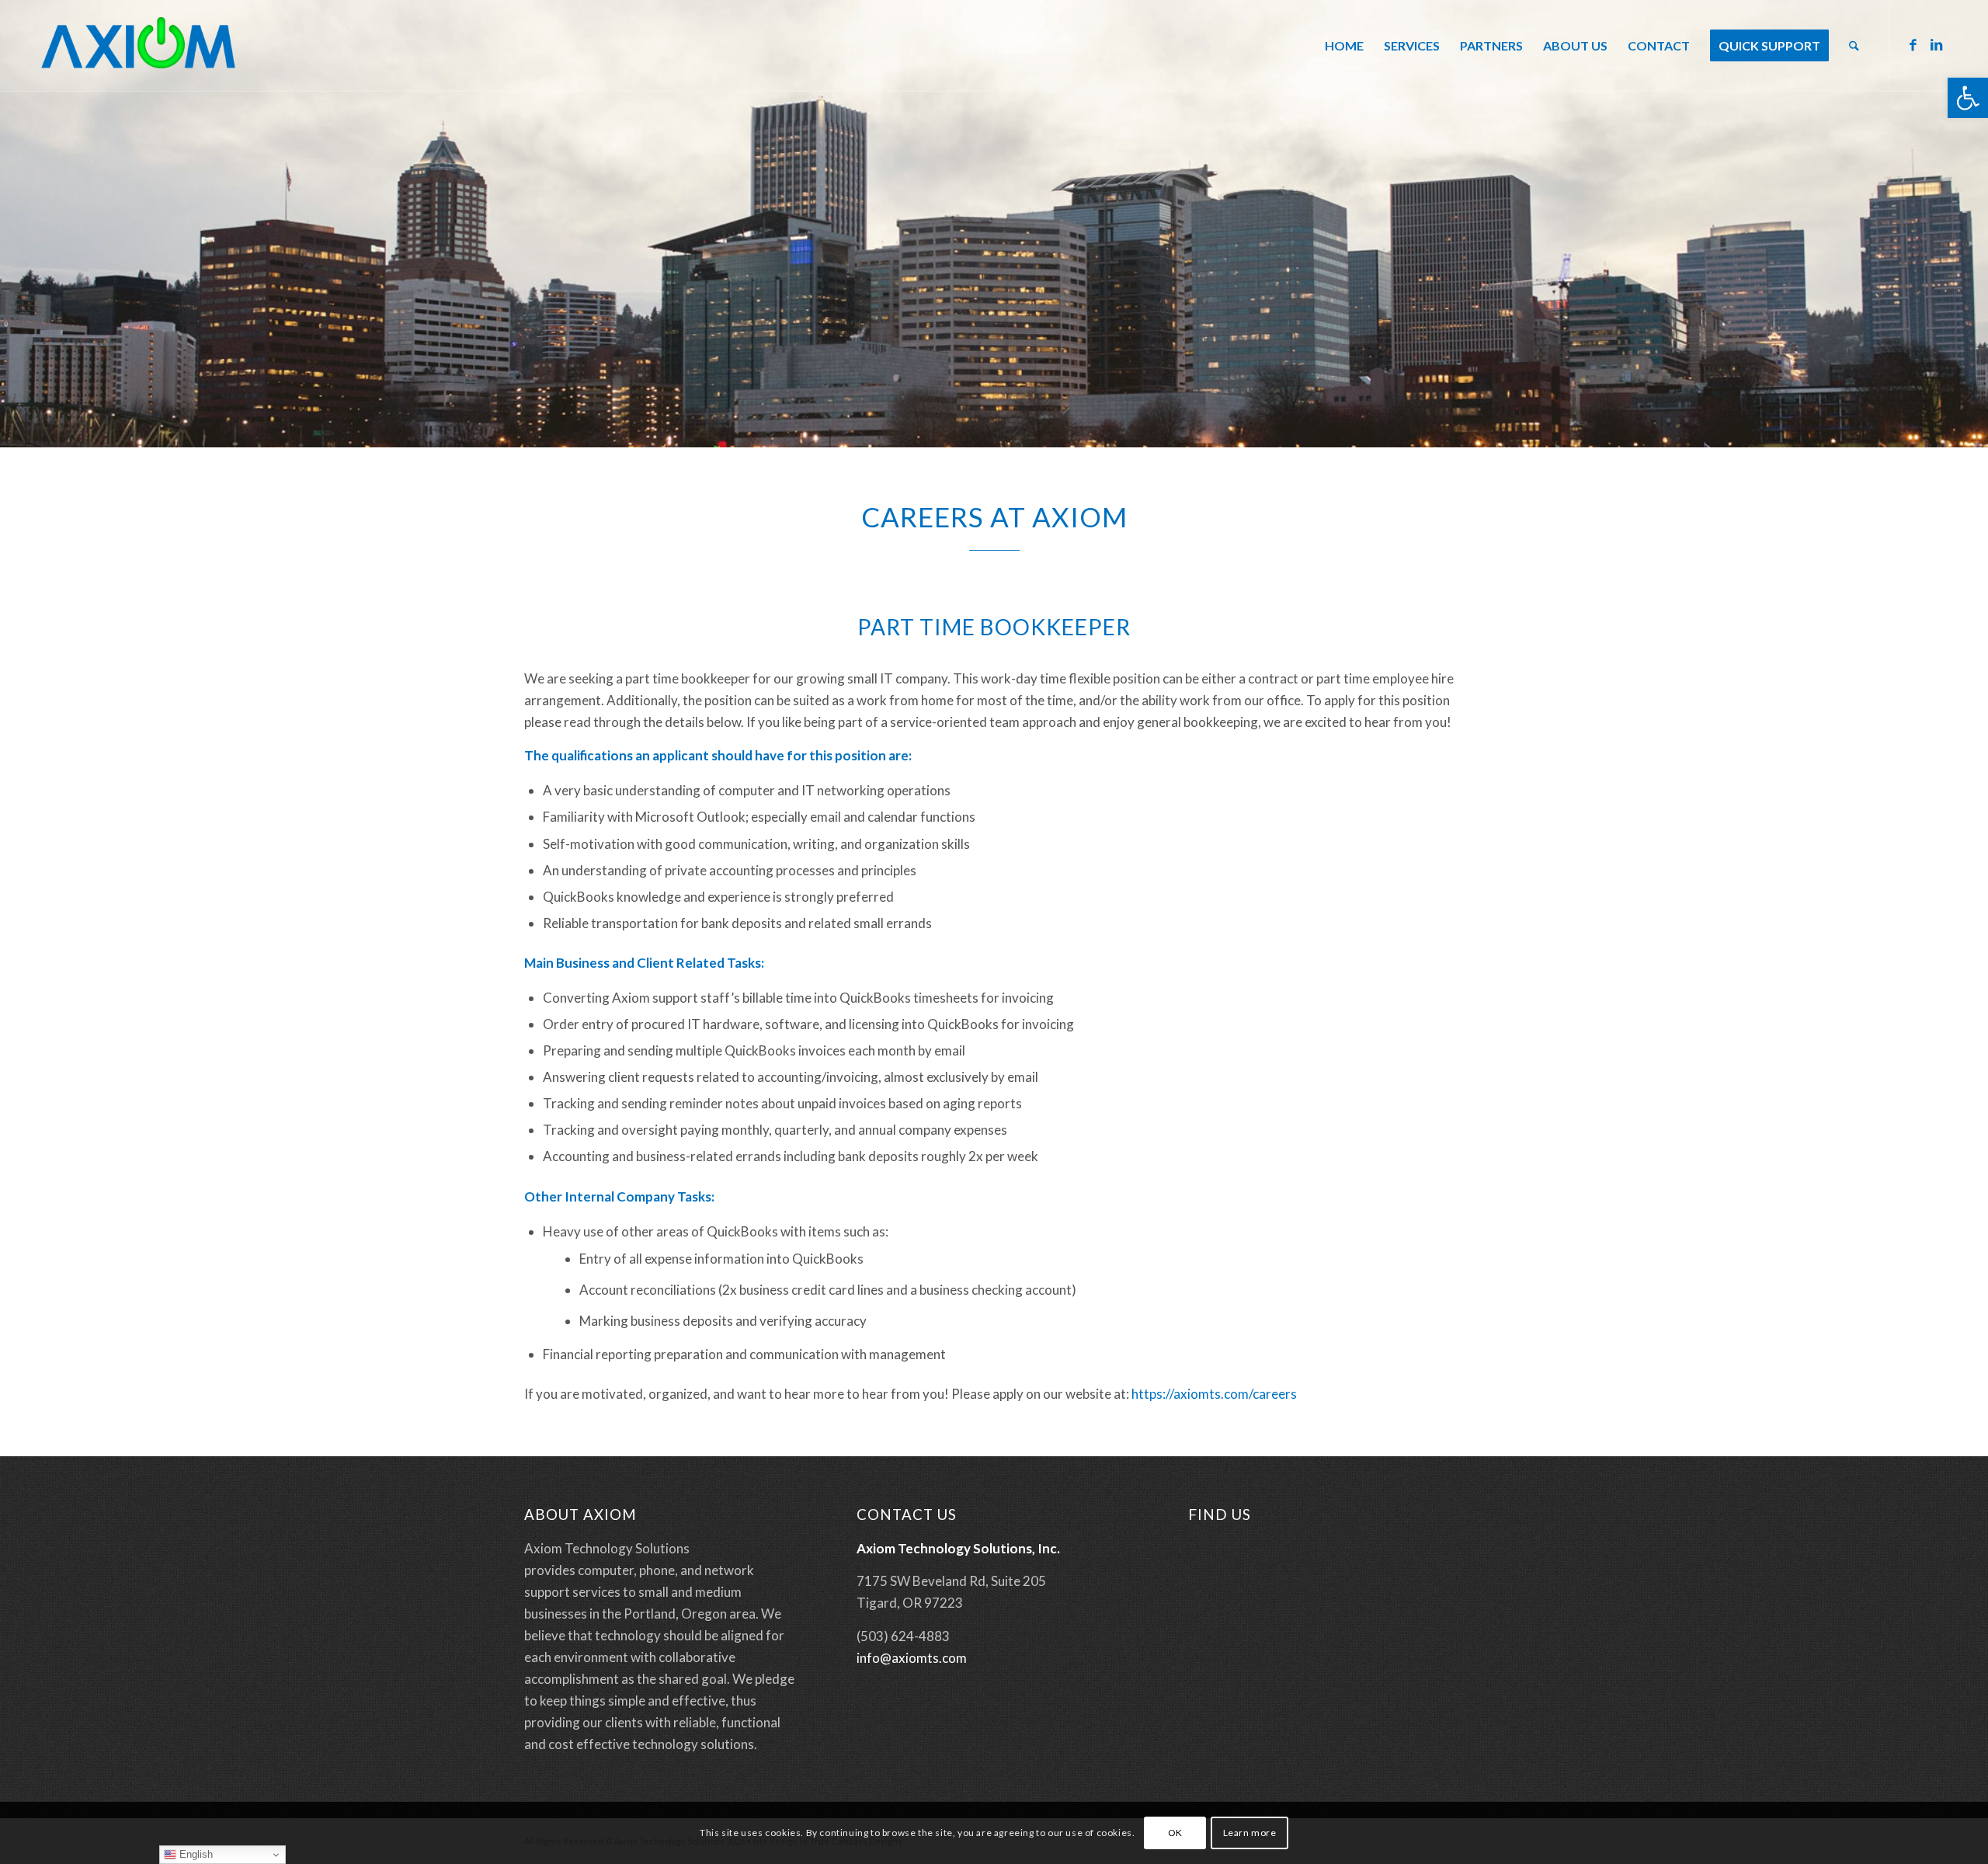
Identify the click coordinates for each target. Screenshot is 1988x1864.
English (195, 1854)
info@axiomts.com (912, 1658)
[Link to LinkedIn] (1937, 45)
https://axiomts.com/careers (1214, 1394)
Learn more (1250, 1833)
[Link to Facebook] (1913, 45)
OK (1175, 1833)
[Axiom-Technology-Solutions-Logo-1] (138, 46)
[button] (1968, 98)
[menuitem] (1344, 46)
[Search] (1854, 46)
